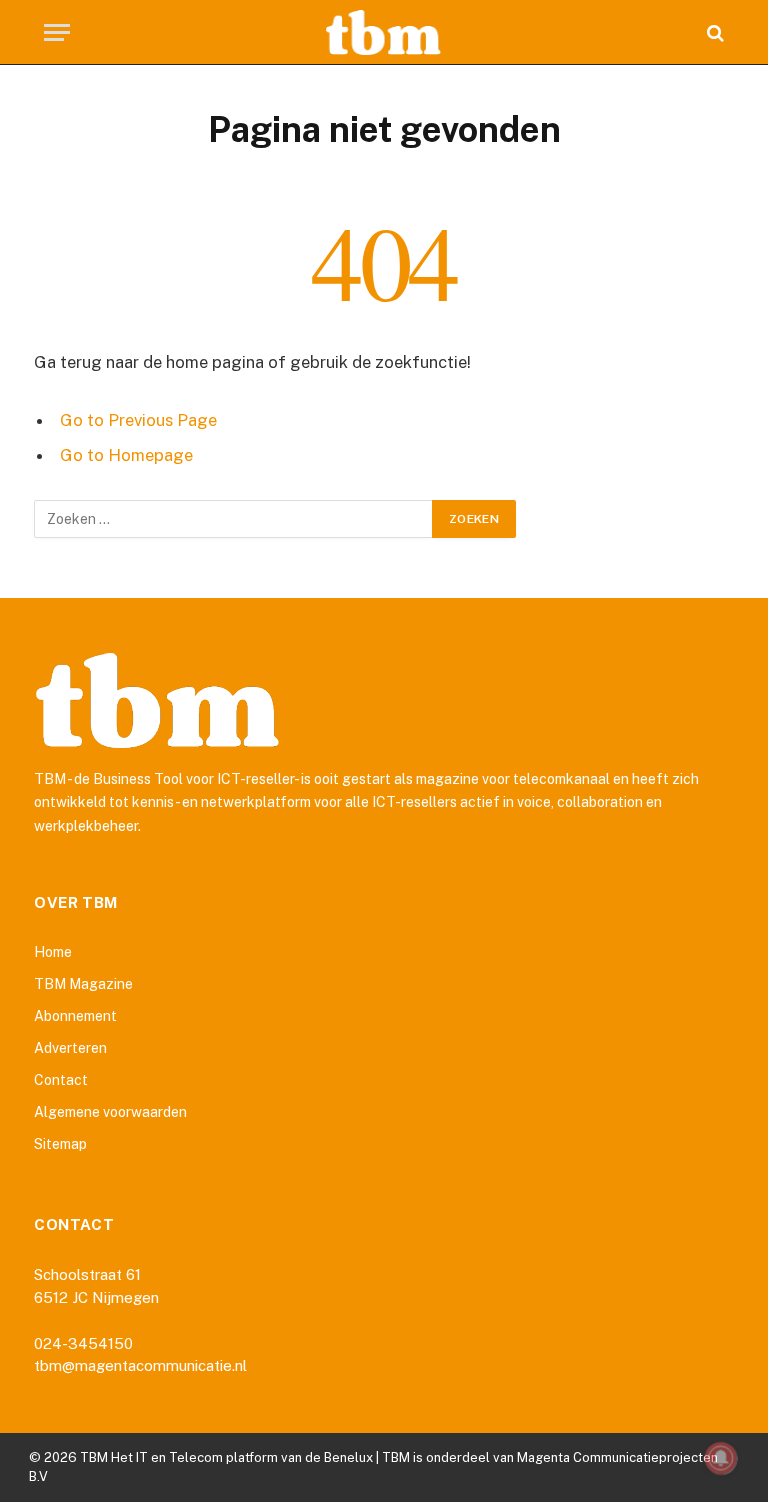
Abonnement (75, 1016)
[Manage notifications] (721, 1458)
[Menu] (57, 32)
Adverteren (70, 1048)
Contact (61, 1080)
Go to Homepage (126, 455)
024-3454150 (83, 1343)
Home (53, 952)
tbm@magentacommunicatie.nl (140, 1365)
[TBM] (384, 32)
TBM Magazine (83, 984)
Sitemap (60, 1144)
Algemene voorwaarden (110, 1112)
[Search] (713, 32)
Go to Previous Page (138, 420)
